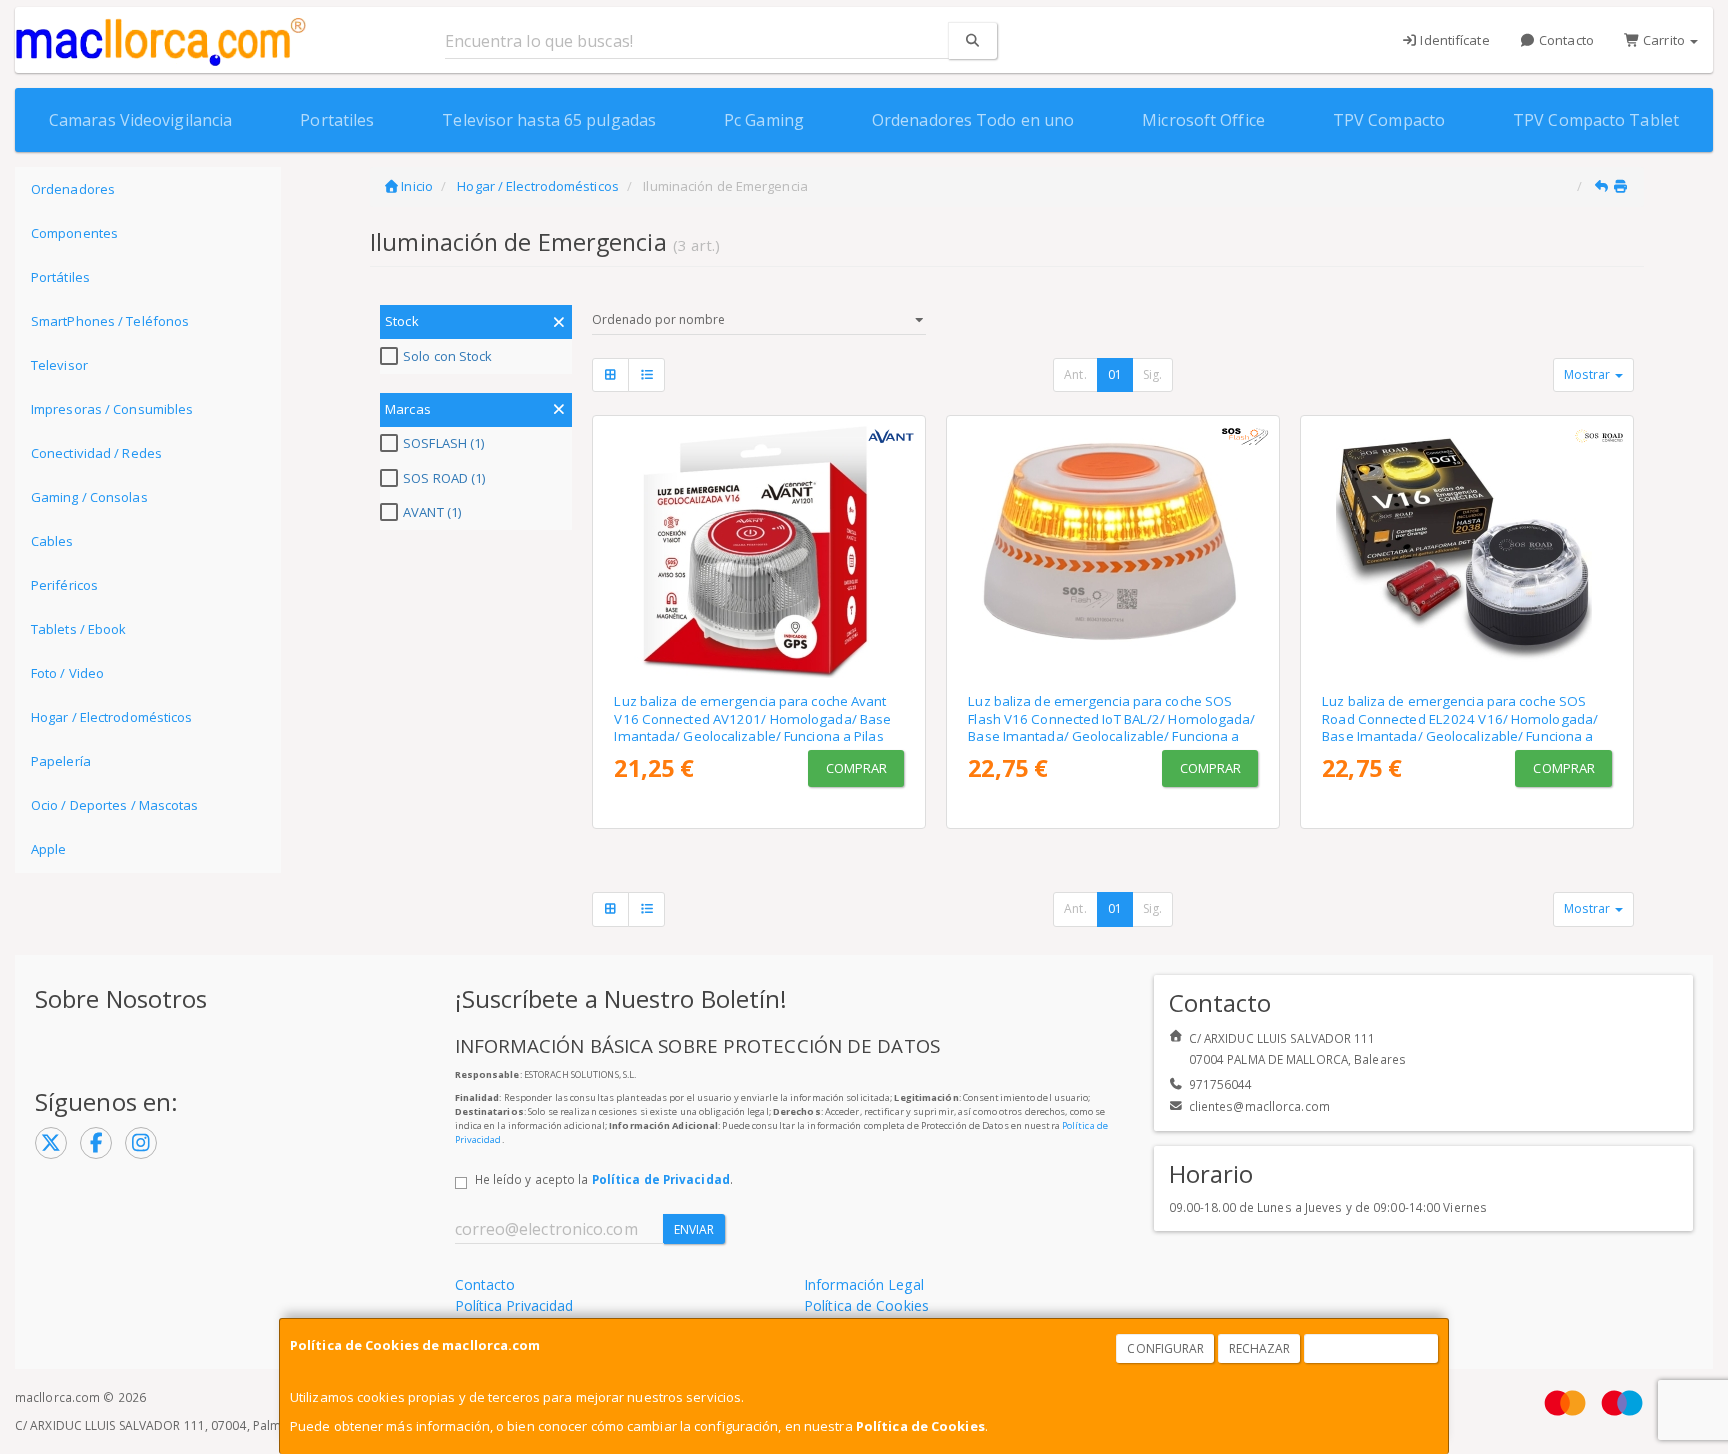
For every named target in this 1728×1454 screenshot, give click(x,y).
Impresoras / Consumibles (112, 409)
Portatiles (337, 120)
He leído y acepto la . (604, 1179)
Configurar (1165, 1348)
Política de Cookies (920, 1426)
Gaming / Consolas (89, 497)
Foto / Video (67, 673)
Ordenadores (73, 189)
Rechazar (1260, 1348)
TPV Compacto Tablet (1596, 120)
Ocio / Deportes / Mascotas (115, 805)
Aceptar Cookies (1372, 1348)
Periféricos (64, 585)
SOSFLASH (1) (443, 443)
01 (1115, 374)
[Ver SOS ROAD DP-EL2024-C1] (1467, 550)
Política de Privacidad (661, 1179)
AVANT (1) (432, 512)
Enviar (694, 1229)
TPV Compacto (1389, 120)
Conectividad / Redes (96, 453)
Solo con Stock (447, 356)
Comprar (857, 768)
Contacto (1565, 40)
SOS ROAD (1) (444, 478)
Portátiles (60, 277)
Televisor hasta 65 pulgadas (549, 120)
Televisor (59, 365)
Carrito (1664, 40)
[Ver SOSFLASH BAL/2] (1113, 550)
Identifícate (1453, 40)
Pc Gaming (764, 120)
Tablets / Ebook (79, 629)
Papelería (61, 761)
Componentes (74, 233)
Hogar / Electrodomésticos (112, 717)
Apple (49, 849)
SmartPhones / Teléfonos (110, 321)
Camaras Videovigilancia (140, 120)
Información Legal (864, 1284)
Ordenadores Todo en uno (973, 120)
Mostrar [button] (1588, 374)
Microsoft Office (1203, 120)
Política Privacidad (514, 1305)
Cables (52, 541)
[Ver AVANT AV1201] (759, 550)
